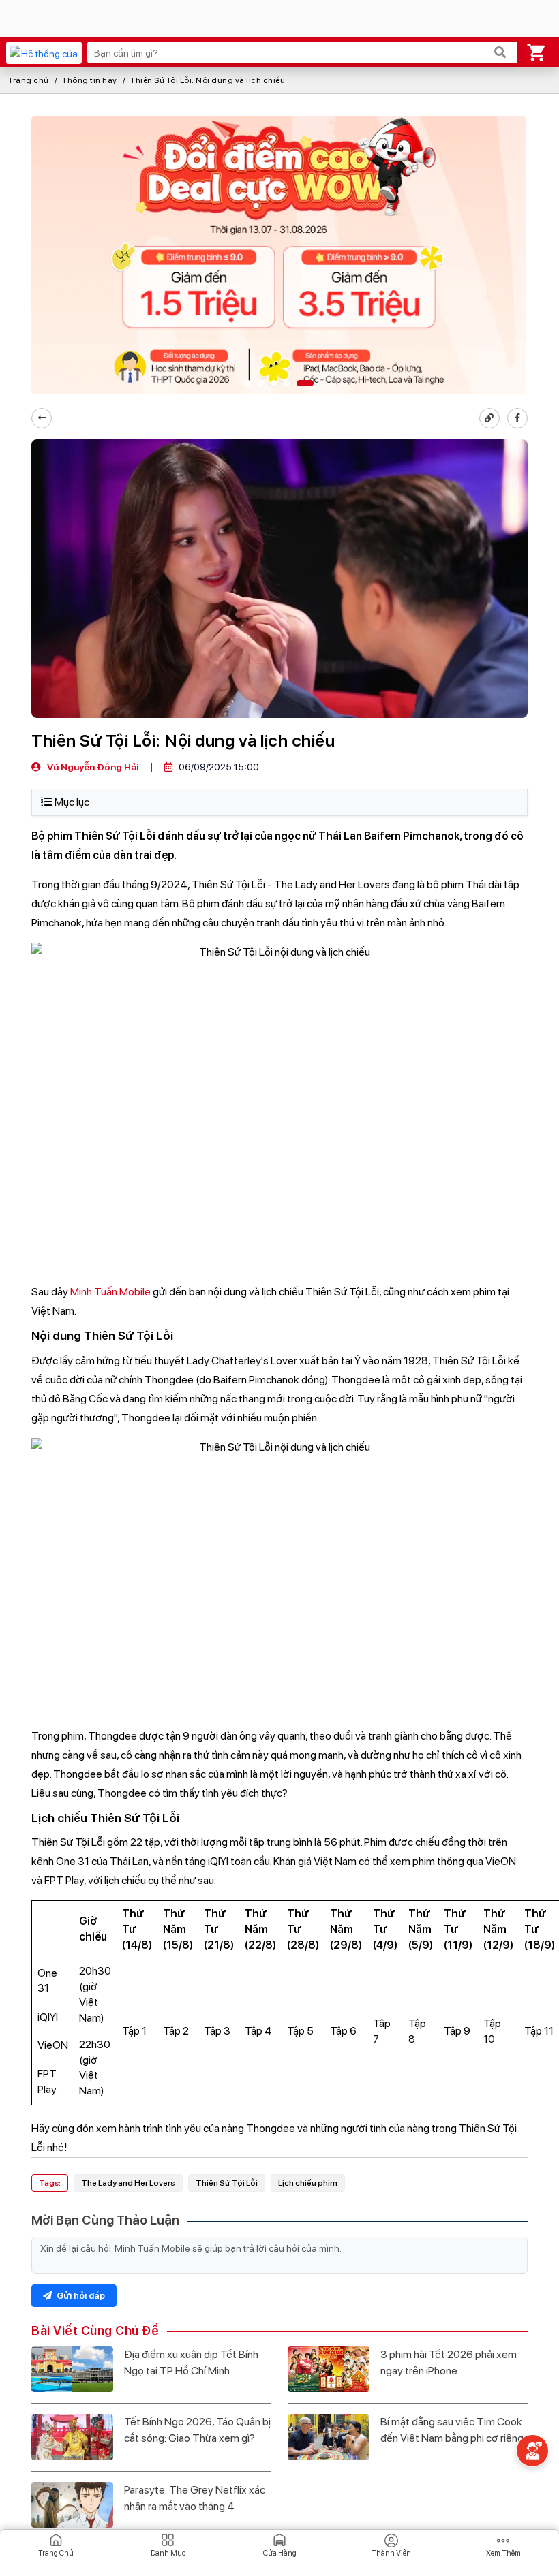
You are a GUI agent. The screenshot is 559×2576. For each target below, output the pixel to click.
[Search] (500, 52)
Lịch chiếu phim (308, 2183)
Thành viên (391, 2553)
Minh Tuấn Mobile (110, 1292)
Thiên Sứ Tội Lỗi (227, 2183)
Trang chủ (29, 80)
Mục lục (72, 802)
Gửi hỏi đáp (80, 2296)
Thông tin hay (90, 80)
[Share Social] (517, 418)
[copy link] (489, 418)
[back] (42, 418)
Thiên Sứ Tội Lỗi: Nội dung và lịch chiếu (208, 80)
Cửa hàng (280, 2553)
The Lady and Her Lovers (128, 2183)
